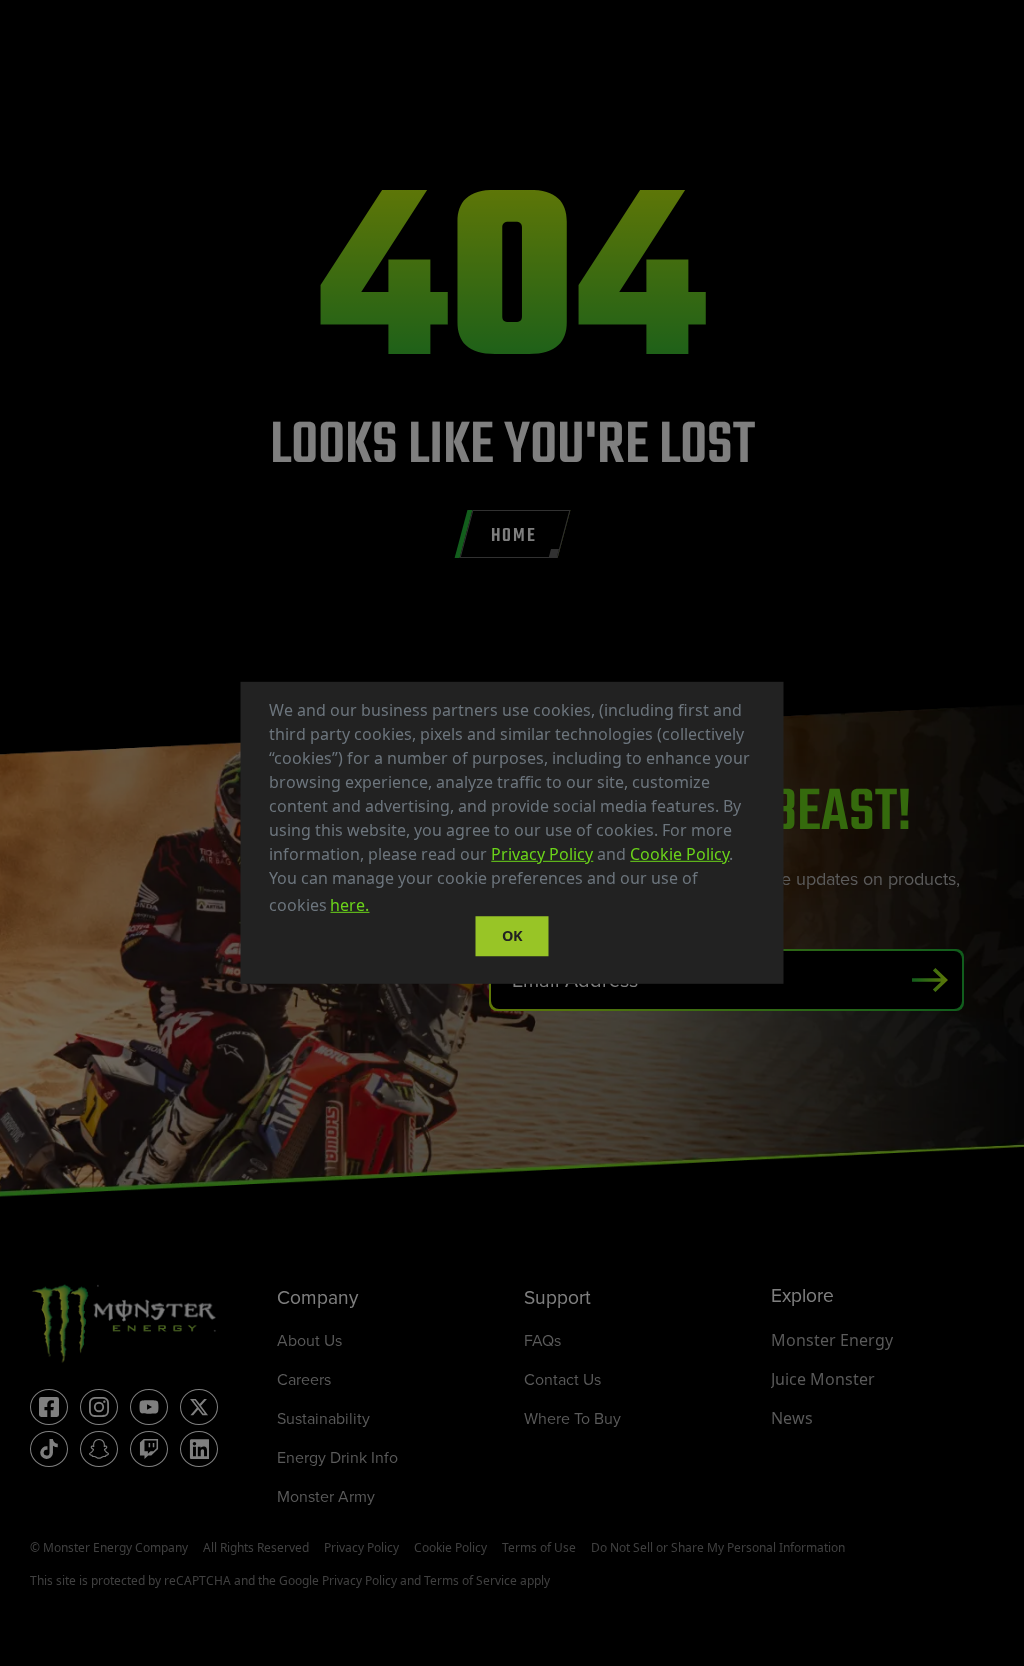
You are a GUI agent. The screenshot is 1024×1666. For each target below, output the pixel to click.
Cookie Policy (679, 854)
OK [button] (512, 935)
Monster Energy (832, 1340)
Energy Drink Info (337, 1457)
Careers (304, 1379)
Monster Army (326, 1496)
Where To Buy (572, 1418)
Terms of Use (539, 1547)
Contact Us (562, 1379)
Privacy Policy (542, 854)
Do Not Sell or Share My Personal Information (718, 1547)
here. (349, 905)
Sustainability (323, 1418)
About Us (309, 1340)
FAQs (542, 1340)
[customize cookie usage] (392, 911)
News (792, 1418)
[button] (380, 908)
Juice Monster (823, 1379)
